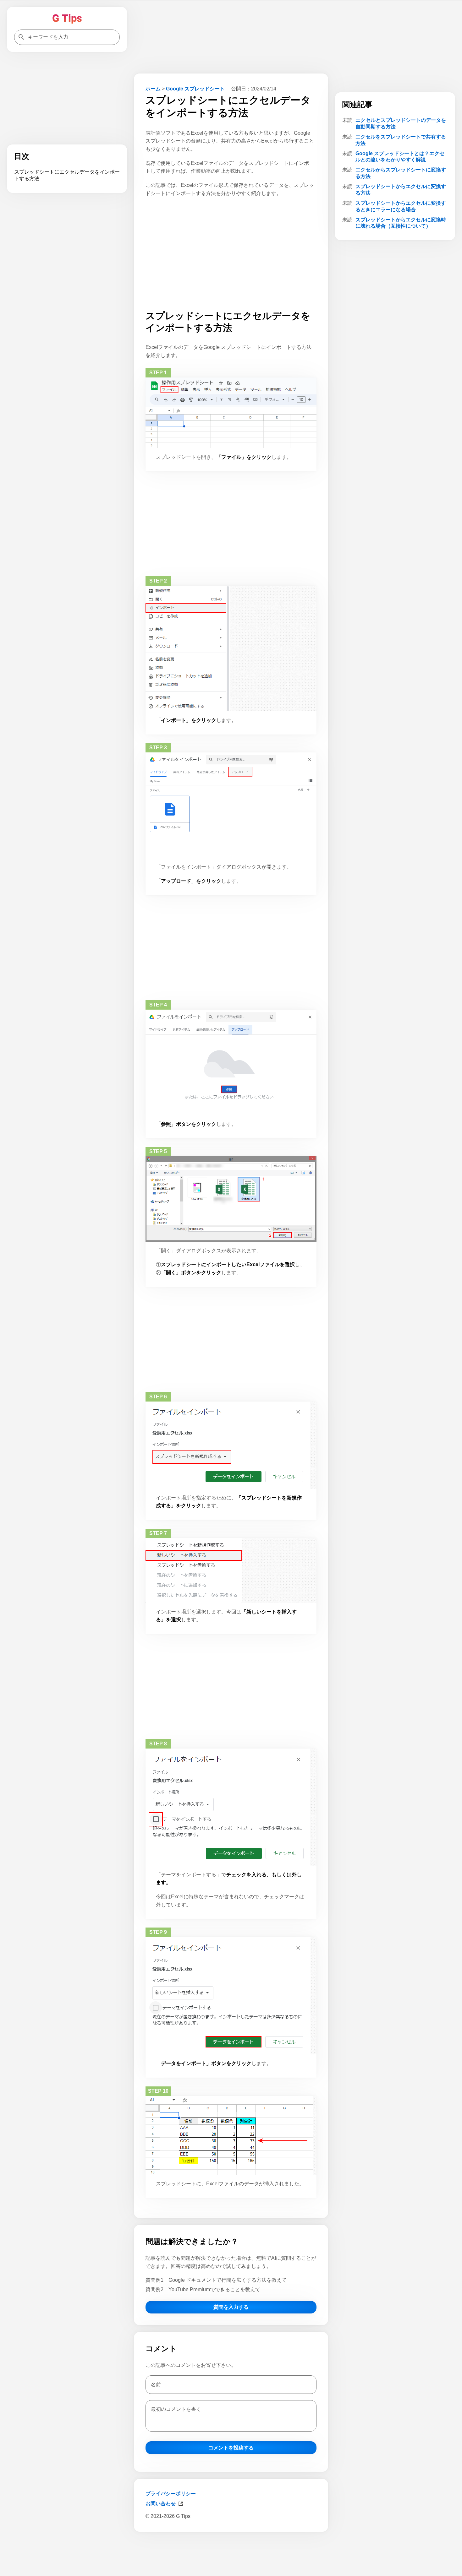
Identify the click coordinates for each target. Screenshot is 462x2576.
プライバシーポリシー (171, 2494)
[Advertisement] (231, 2553)
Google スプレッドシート (195, 89)
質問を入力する (231, 2307)
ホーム (153, 89)
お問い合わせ (161, 2504)
